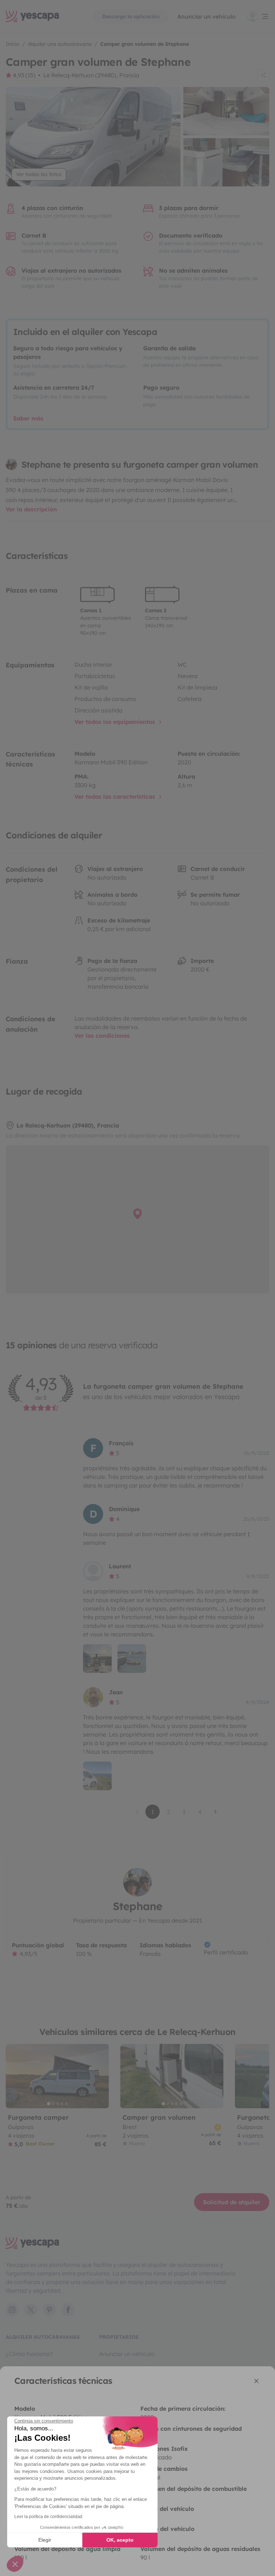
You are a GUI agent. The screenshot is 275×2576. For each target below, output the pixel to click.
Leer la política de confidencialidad (48, 2517)
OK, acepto (120, 2540)
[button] (15, 2564)
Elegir (45, 2540)
